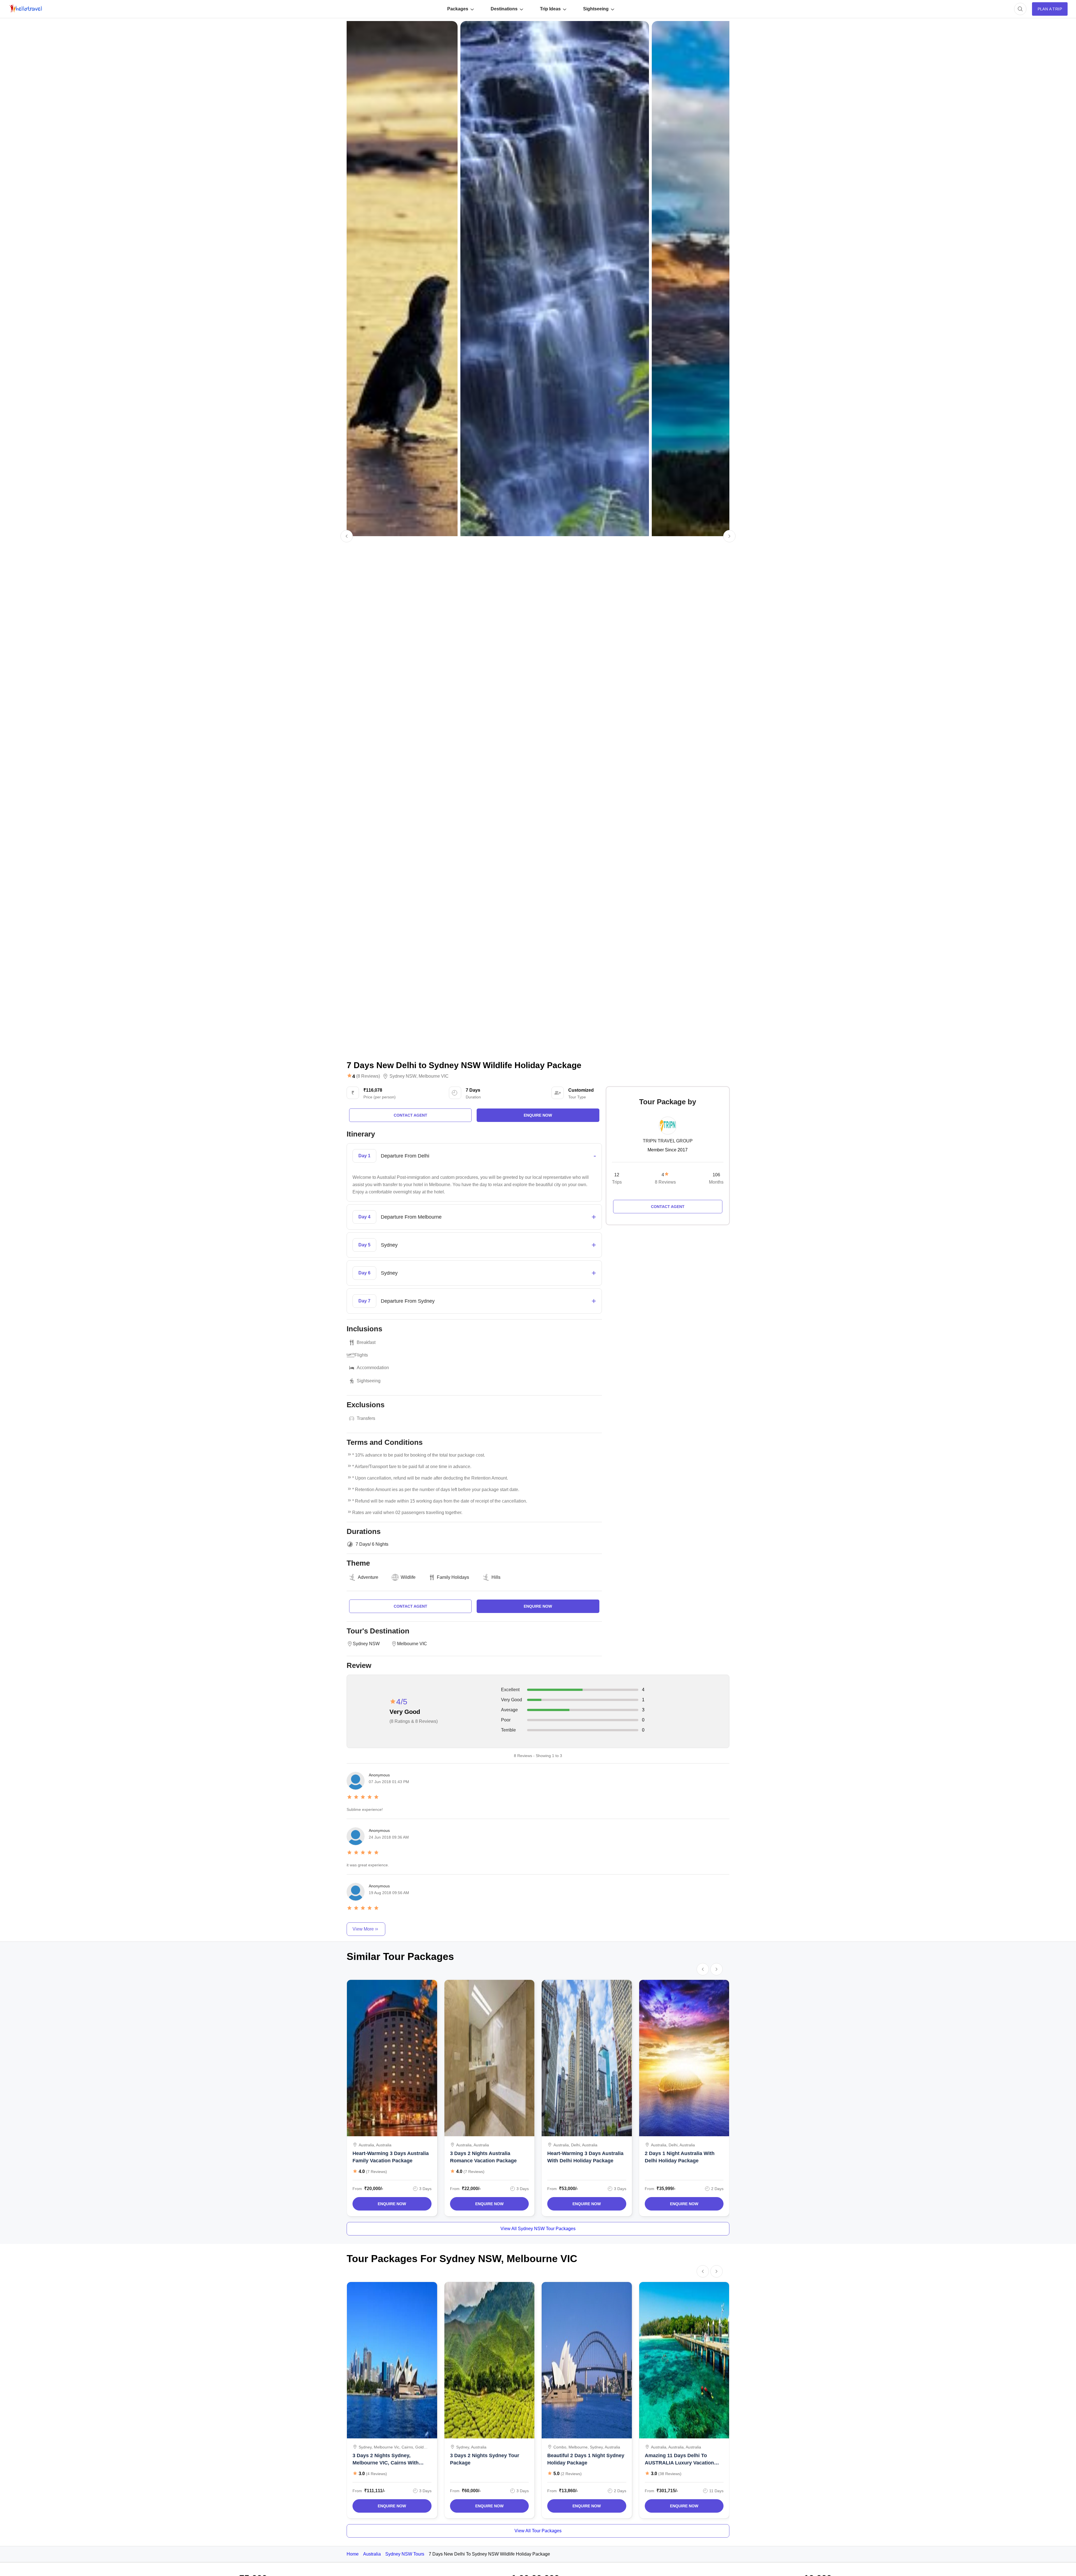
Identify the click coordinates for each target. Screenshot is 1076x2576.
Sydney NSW (403, 1076)
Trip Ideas (550, 9)
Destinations (504, 9)
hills (496, 1577)
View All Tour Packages (538, 2531)
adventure (368, 1577)
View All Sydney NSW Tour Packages (538, 2229)
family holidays (453, 1577)
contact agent (411, 1115)
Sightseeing (596, 9)
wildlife (408, 1577)
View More (363, 1929)
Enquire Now (392, 2204)
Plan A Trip (1050, 9)
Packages (458, 9)
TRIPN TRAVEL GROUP (668, 1141)
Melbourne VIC (434, 1076)
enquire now (538, 1115)
